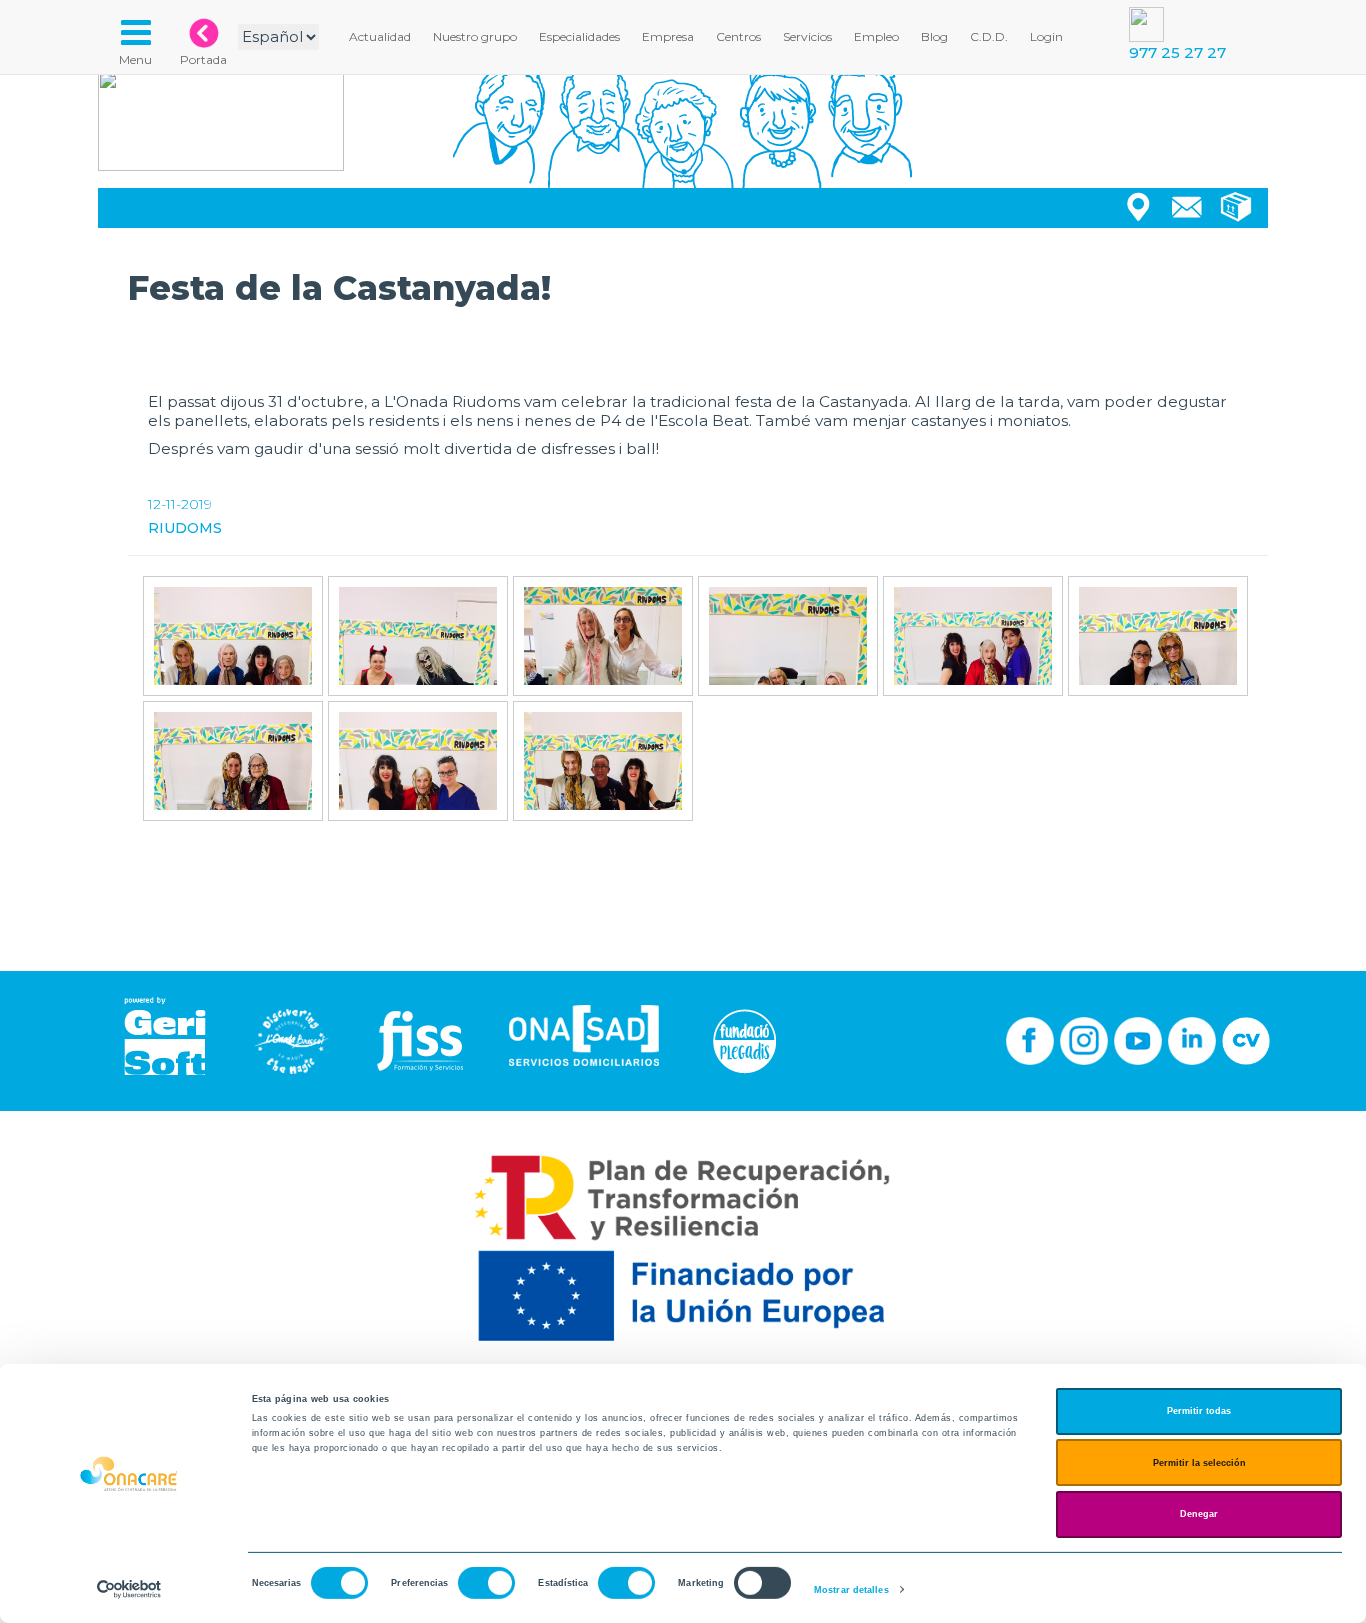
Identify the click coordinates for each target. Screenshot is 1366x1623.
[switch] (486, 1583)
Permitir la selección (1199, 1463)
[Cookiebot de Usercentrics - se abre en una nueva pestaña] (129, 1589)
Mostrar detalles (851, 1590)
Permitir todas (1199, 1411)
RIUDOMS (185, 528)
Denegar (1199, 1514)
